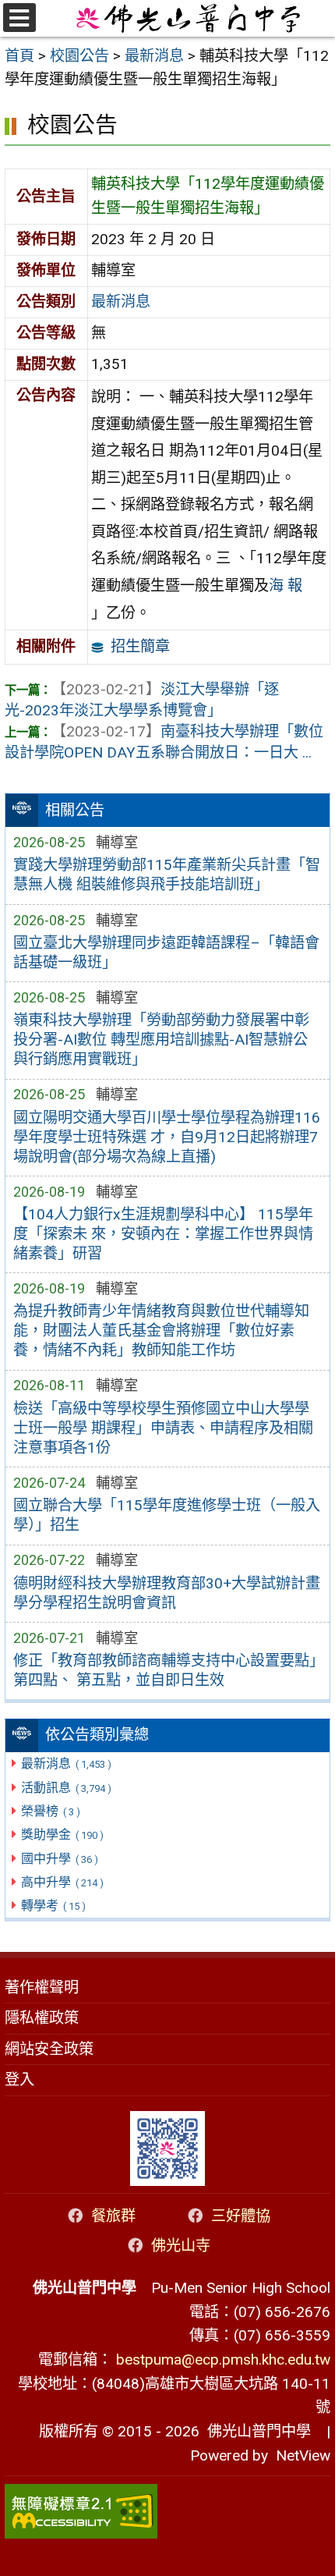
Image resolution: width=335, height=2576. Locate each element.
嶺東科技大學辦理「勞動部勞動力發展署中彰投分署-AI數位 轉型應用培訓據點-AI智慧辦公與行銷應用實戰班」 (161, 1040)
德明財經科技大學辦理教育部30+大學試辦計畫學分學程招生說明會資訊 (167, 1593)
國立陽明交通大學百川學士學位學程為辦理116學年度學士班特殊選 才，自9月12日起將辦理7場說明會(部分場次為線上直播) (167, 1137)
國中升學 (59, 1859)
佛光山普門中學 (255, 2431)
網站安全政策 (49, 2049)
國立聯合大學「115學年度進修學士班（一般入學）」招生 (167, 1515)
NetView (303, 2455)
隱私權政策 (42, 2018)
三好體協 (241, 2216)
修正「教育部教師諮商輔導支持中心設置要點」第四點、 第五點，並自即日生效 (165, 1670)
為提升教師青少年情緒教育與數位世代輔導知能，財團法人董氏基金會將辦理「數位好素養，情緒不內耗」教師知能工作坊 (161, 1331)
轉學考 (53, 1905)
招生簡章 (140, 646)
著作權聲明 (42, 1987)
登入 (19, 2079)
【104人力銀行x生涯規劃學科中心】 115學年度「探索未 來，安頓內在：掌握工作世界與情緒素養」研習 (163, 1234)
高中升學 (62, 1882)
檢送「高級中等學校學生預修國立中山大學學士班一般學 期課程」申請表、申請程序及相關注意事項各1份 (163, 1428)
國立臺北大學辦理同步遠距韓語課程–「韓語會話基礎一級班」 (166, 953)
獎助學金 (62, 1834)
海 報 (286, 585)
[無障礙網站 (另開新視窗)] (167, 2511)
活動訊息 (66, 1788)
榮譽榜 (50, 1811)
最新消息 (66, 1763)
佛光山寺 (181, 2246)
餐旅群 (113, 2216)
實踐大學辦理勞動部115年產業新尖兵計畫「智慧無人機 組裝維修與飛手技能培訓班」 (167, 875)
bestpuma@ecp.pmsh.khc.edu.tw (223, 2360)
